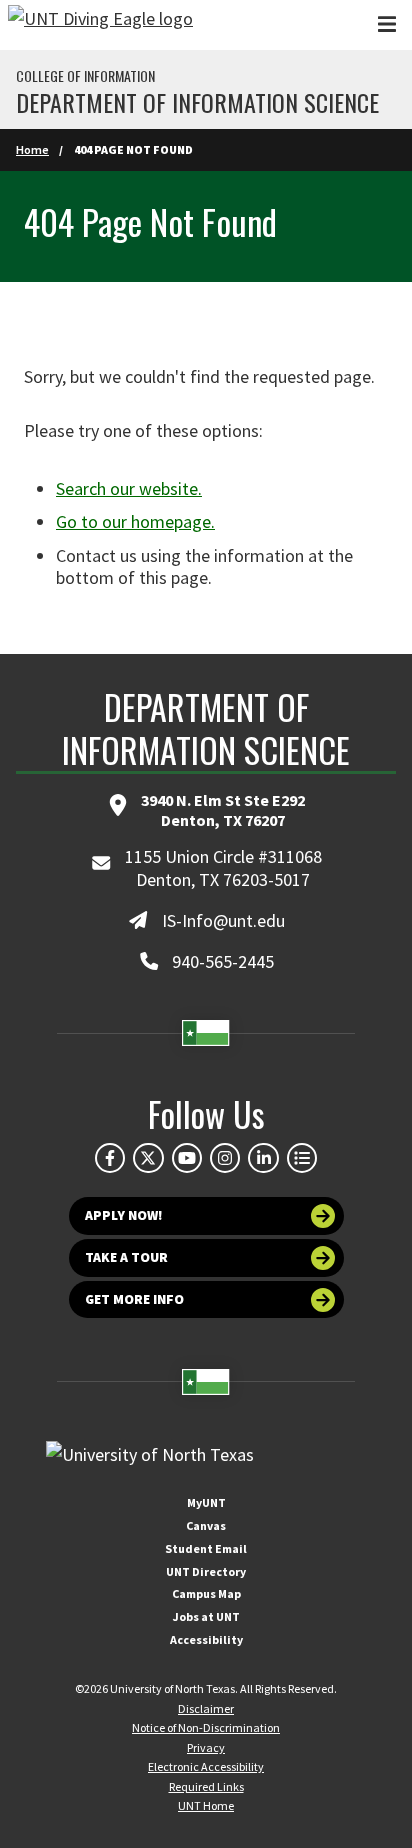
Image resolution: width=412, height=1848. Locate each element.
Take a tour (126, 1257)
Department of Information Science (197, 102)
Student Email (206, 1548)
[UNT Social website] (302, 1158)
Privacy (206, 1747)
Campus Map (206, 1593)
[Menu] (387, 24)
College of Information (85, 76)
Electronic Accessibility (206, 1766)
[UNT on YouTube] (187, 1158)
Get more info (134, 1299)
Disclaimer (206, 1708)
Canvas (206, 1525)
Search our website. (129, 488)
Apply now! (124, 1215)
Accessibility (206, 1639)
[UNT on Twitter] (148, 1158)
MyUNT (206, 1502)
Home (32, 149)
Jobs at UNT (206, 1616)
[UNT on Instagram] (225, 1158)
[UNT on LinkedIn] (263, 1158)
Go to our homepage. (135, 521)
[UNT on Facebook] (110, 1158)
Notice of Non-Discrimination (206, 1727)
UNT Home (206, 1805)
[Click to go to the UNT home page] (100, 25)
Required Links (206, 1786)
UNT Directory (206, 1571)
